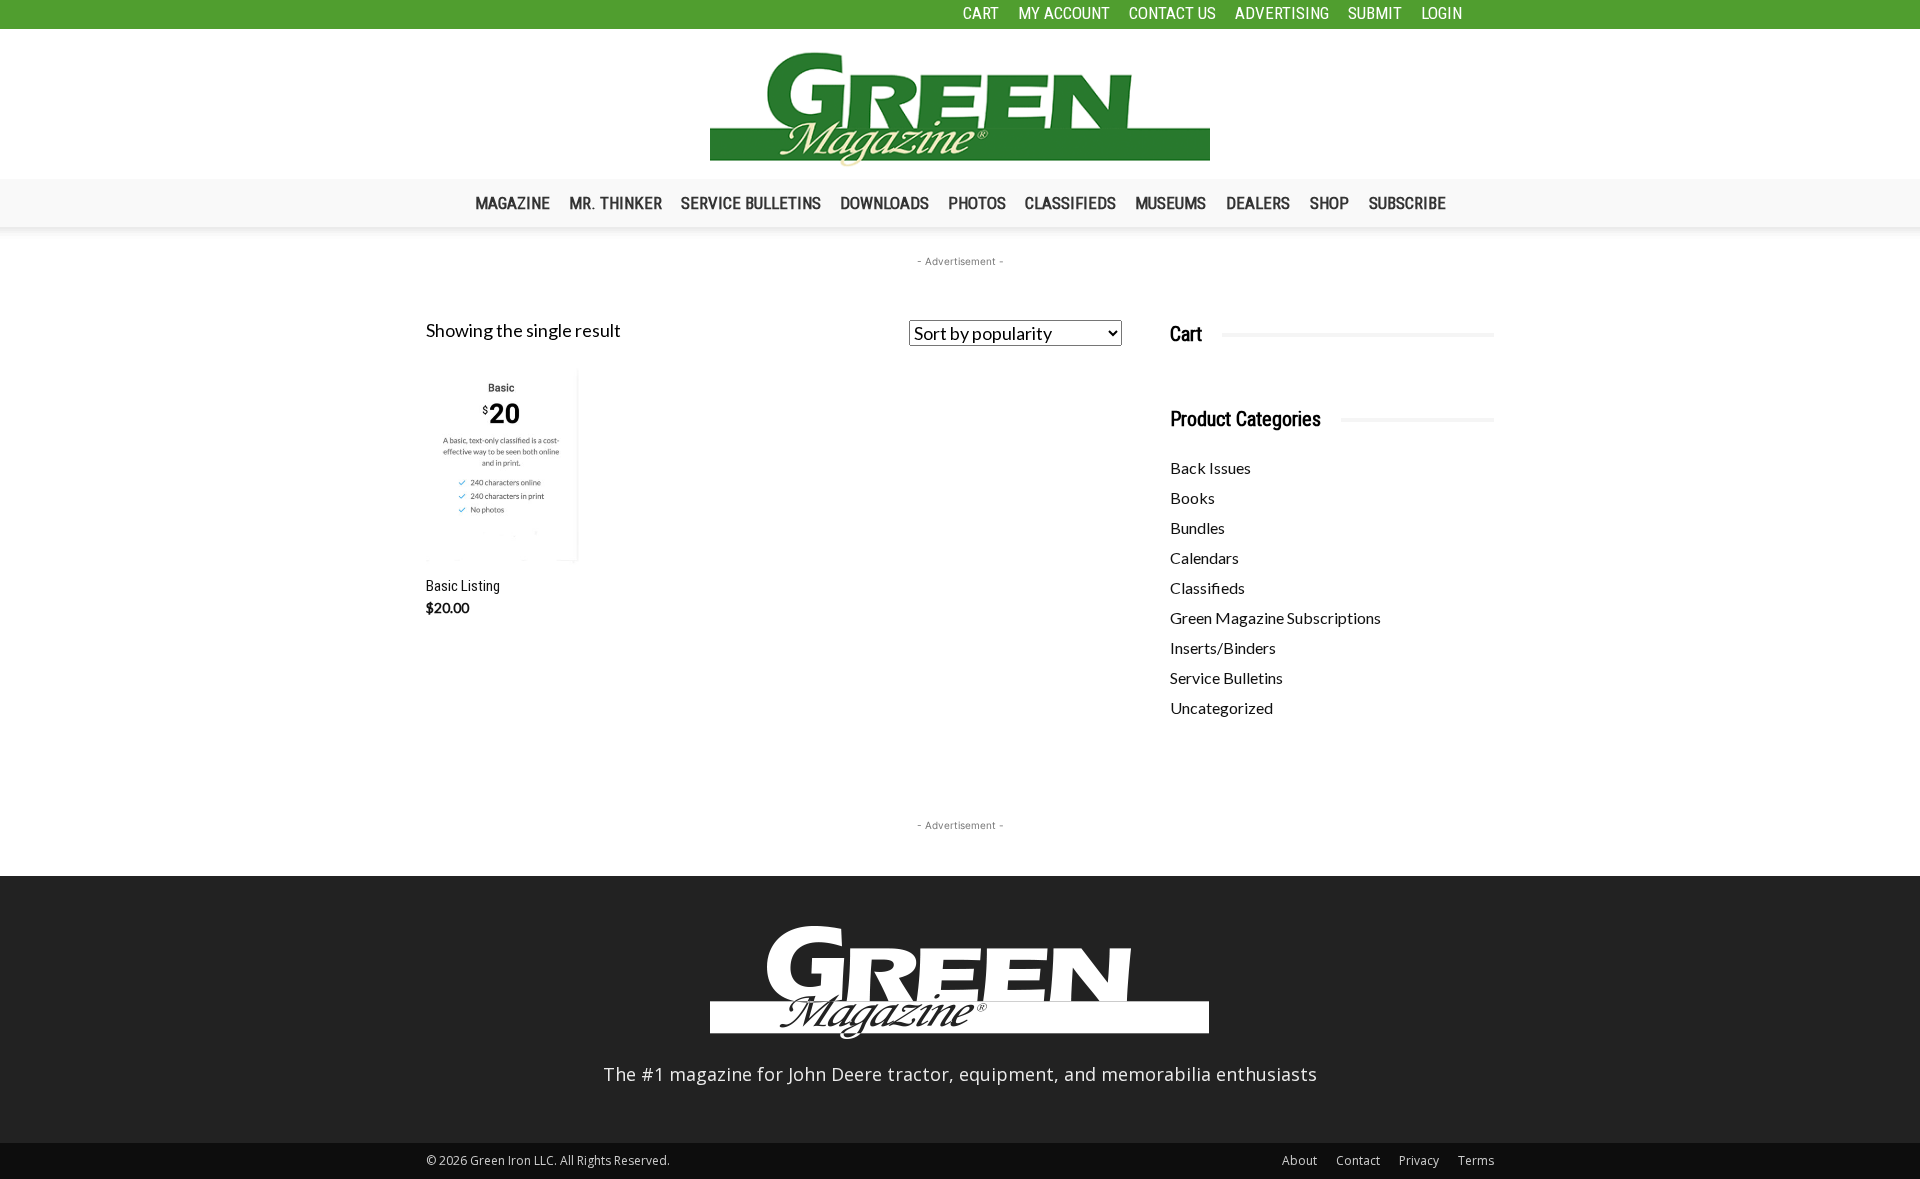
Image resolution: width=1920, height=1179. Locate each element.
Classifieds (1070, 203)
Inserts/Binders (1223, 647)
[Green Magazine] (960, 109)
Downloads (884, 203)
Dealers (1258, 203)
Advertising (1282, 13)
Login (1441, 13)
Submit (1375, 13)
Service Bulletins (751, 203)
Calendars (1204, 557)
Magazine (512, 203)
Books (1192, 497)
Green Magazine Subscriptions (1275, 617)
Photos (977, 203)
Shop (1329, 203)
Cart (981, 13)
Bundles (1197, 527)
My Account (1064, 13)
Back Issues (1210, 467)
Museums (1170, 203)
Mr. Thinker (615, 203)
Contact (1358, 1160)
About (1299, 1160)
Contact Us (1172, 13)
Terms (1476, 1160)
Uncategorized (1221, 707)
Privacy (1419, 1160)
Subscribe (1407, 203)
